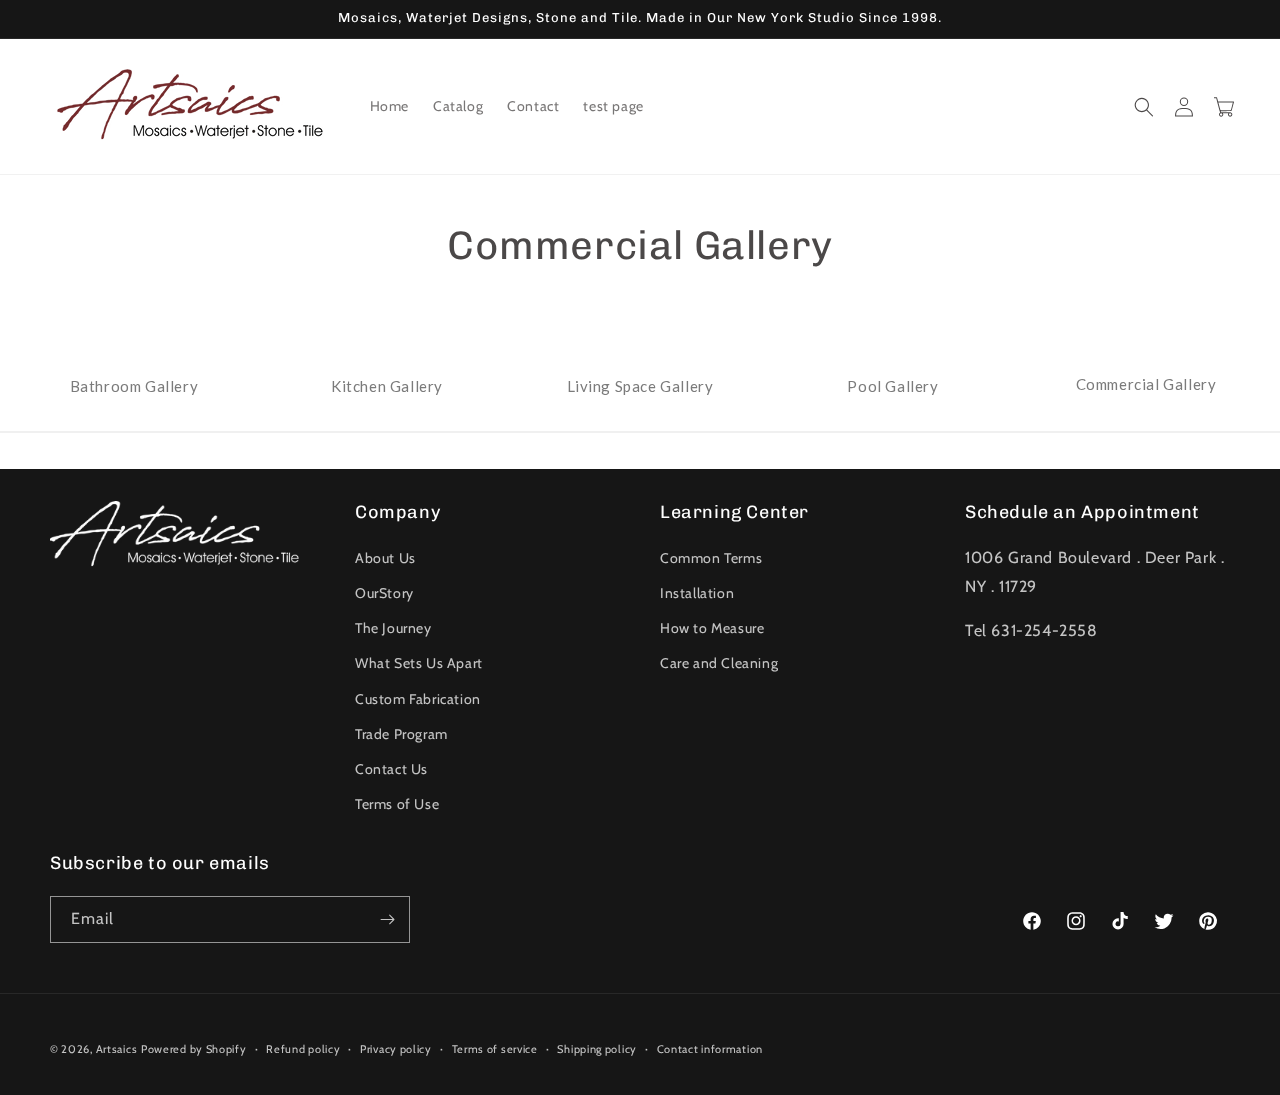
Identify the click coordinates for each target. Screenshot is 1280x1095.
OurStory (384, 593)
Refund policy (303, 1049)
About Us (385, 558)
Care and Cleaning (719, 663)
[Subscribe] (387, 919)
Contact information (710, 1049)
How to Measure (712, 628)
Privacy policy (396, 1049)
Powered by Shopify (194, 1049)
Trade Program (401, 734)
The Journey (393, 628)
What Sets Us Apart (419, 663)
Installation (697, 593)
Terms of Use (397, 804)
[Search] (1144, 107)
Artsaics (117, 1049)
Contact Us (391, 769)
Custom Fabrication (418, 699)
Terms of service (495, 1049)
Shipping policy (597, 1049)
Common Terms (711, 558)
